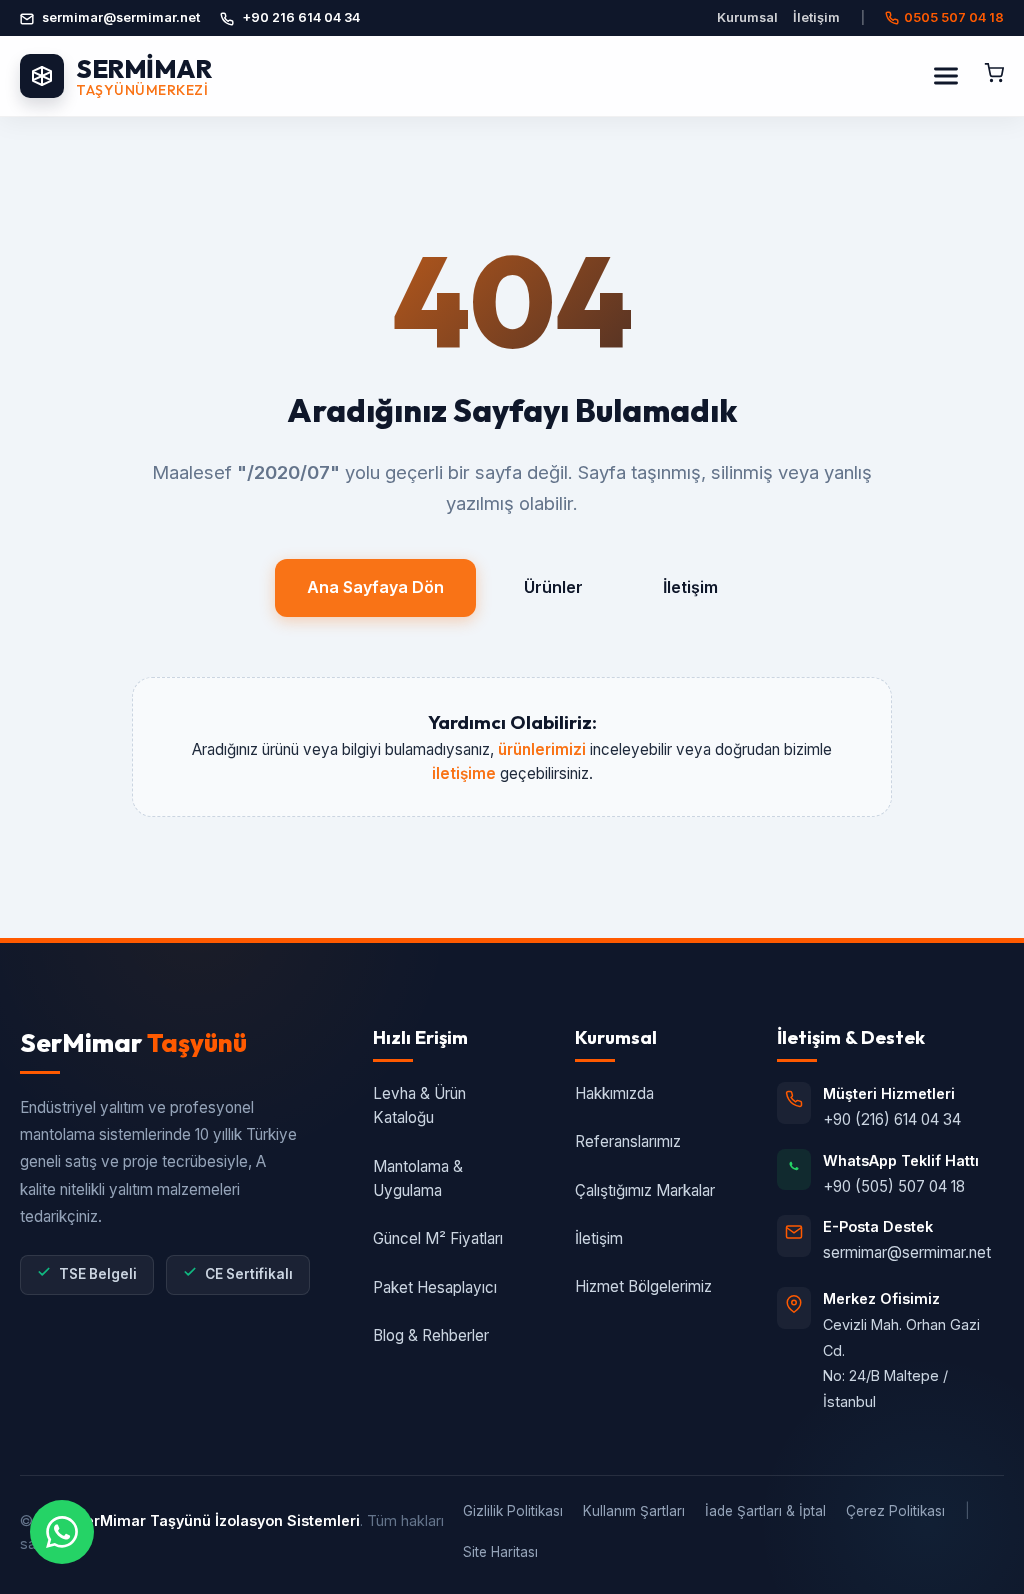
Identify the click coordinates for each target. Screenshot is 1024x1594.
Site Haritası (500, 1552)
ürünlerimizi (542, 749)
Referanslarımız (628, 1141)
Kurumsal (747, 17)
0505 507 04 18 (954, 17)
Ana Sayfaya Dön (375, 587)
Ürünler (553, 587)
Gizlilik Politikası (513, 1511)
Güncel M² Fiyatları (438, 1238)
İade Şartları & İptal (765, 1511)
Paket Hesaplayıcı (435, 1287)
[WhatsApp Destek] (62, 1532)
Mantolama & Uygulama (418, 1178)
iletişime (464, 773)
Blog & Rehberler (431, 1335)
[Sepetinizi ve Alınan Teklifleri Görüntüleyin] (994, 76)
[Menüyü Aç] (946, 76)
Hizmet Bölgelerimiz (643, 1286)
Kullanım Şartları (634, 1511)
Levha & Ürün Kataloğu (419, 1105)
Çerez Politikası (895, 1511)
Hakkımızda (614, 1093)
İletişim (816, 17)
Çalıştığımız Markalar (645, 1190)
